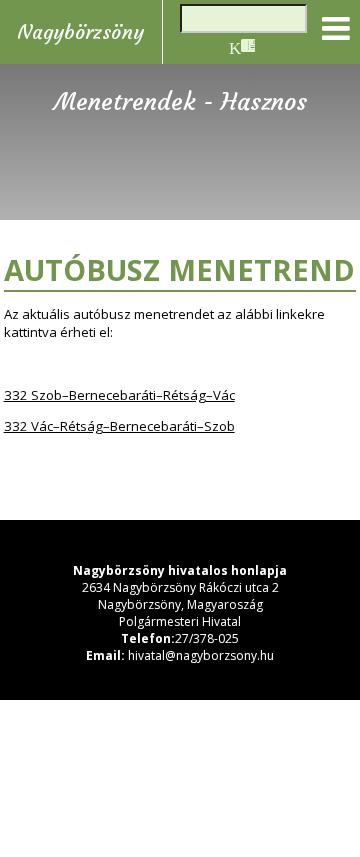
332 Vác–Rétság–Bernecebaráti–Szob (119, 426)
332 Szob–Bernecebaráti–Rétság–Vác (119, 395)
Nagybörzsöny (80, 32)
